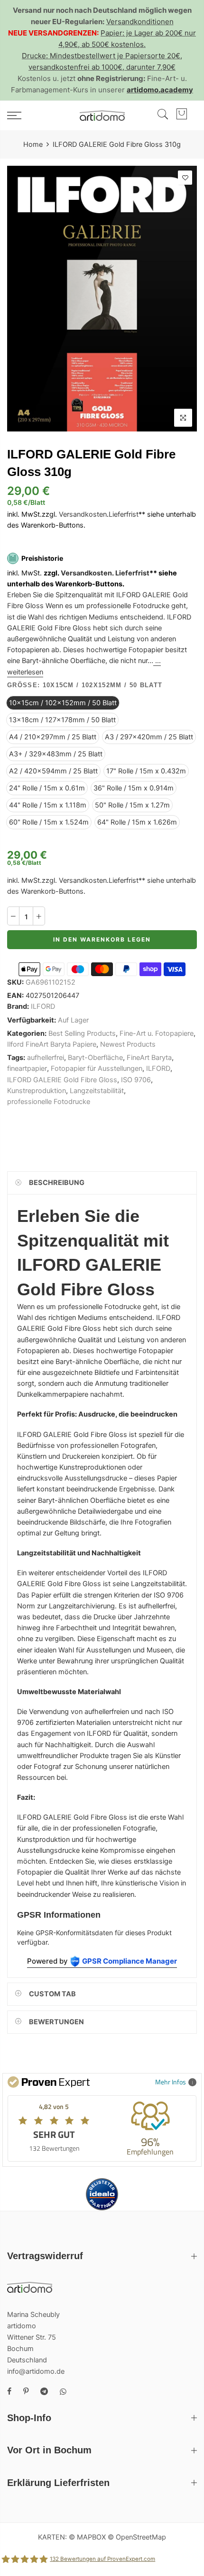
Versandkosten (83, 514)
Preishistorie (42, 558)
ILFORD (43, 1006)
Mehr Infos (171, 2082)
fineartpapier (27, 1068)
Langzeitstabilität (97, 1091)
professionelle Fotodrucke (49, 1102)
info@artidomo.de (36, 2371)
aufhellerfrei (46, 1058)
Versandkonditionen (140, 22)
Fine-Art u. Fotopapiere (157, 1033)
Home (33, 144)
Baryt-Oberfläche (95, 1058)
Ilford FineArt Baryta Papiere (52, 1044)
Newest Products (128, 1044)
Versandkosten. (87, 573)
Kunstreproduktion (37, 1091)
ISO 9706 (136, 1080)
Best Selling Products (82, 1033)
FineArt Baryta (149, 1058)
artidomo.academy (160, 90)
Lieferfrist (124, 514)
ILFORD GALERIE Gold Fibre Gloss (62, 1080)
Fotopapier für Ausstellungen (97, 1068)
